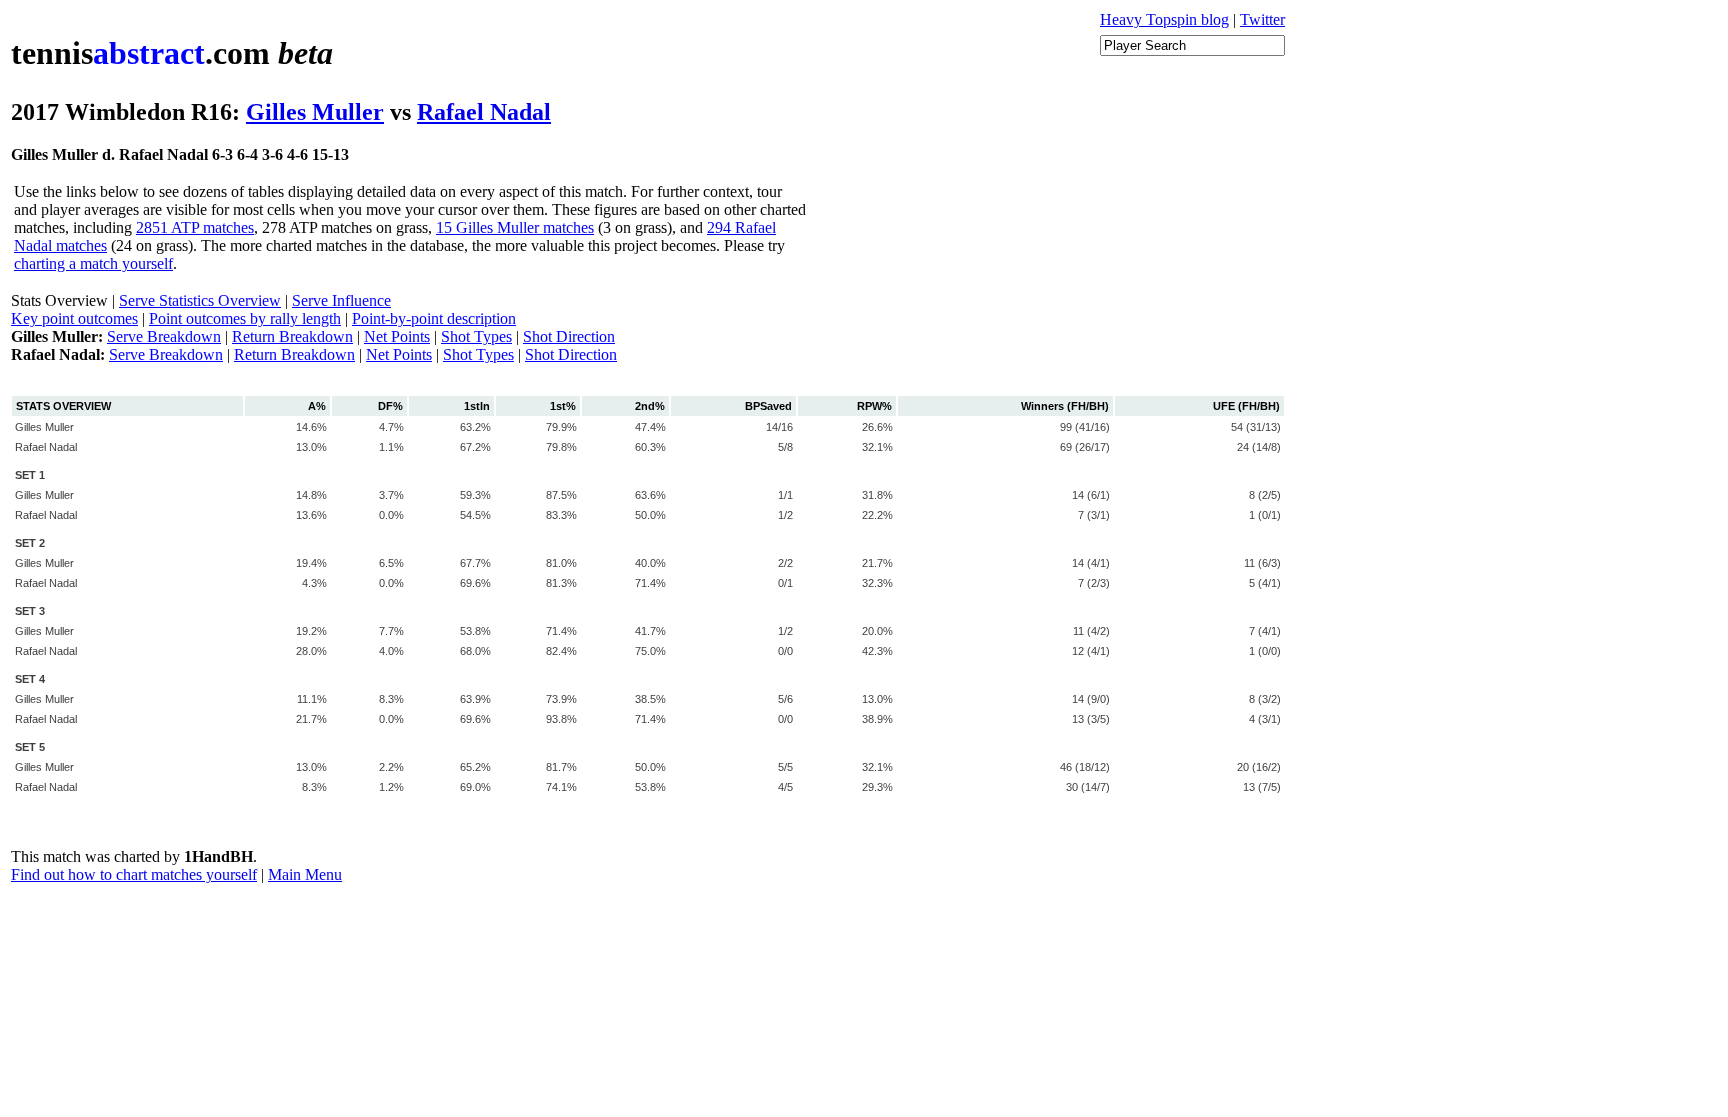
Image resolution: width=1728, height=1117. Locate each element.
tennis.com (172, 53)
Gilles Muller (315, 112)
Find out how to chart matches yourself (134, 874)
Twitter (1262, 19)
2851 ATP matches (195, 227)
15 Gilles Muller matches (515, 227)
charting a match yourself (93, 263)
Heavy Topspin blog (1164, 19)
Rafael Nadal (484, 112)
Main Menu (305, 874)
